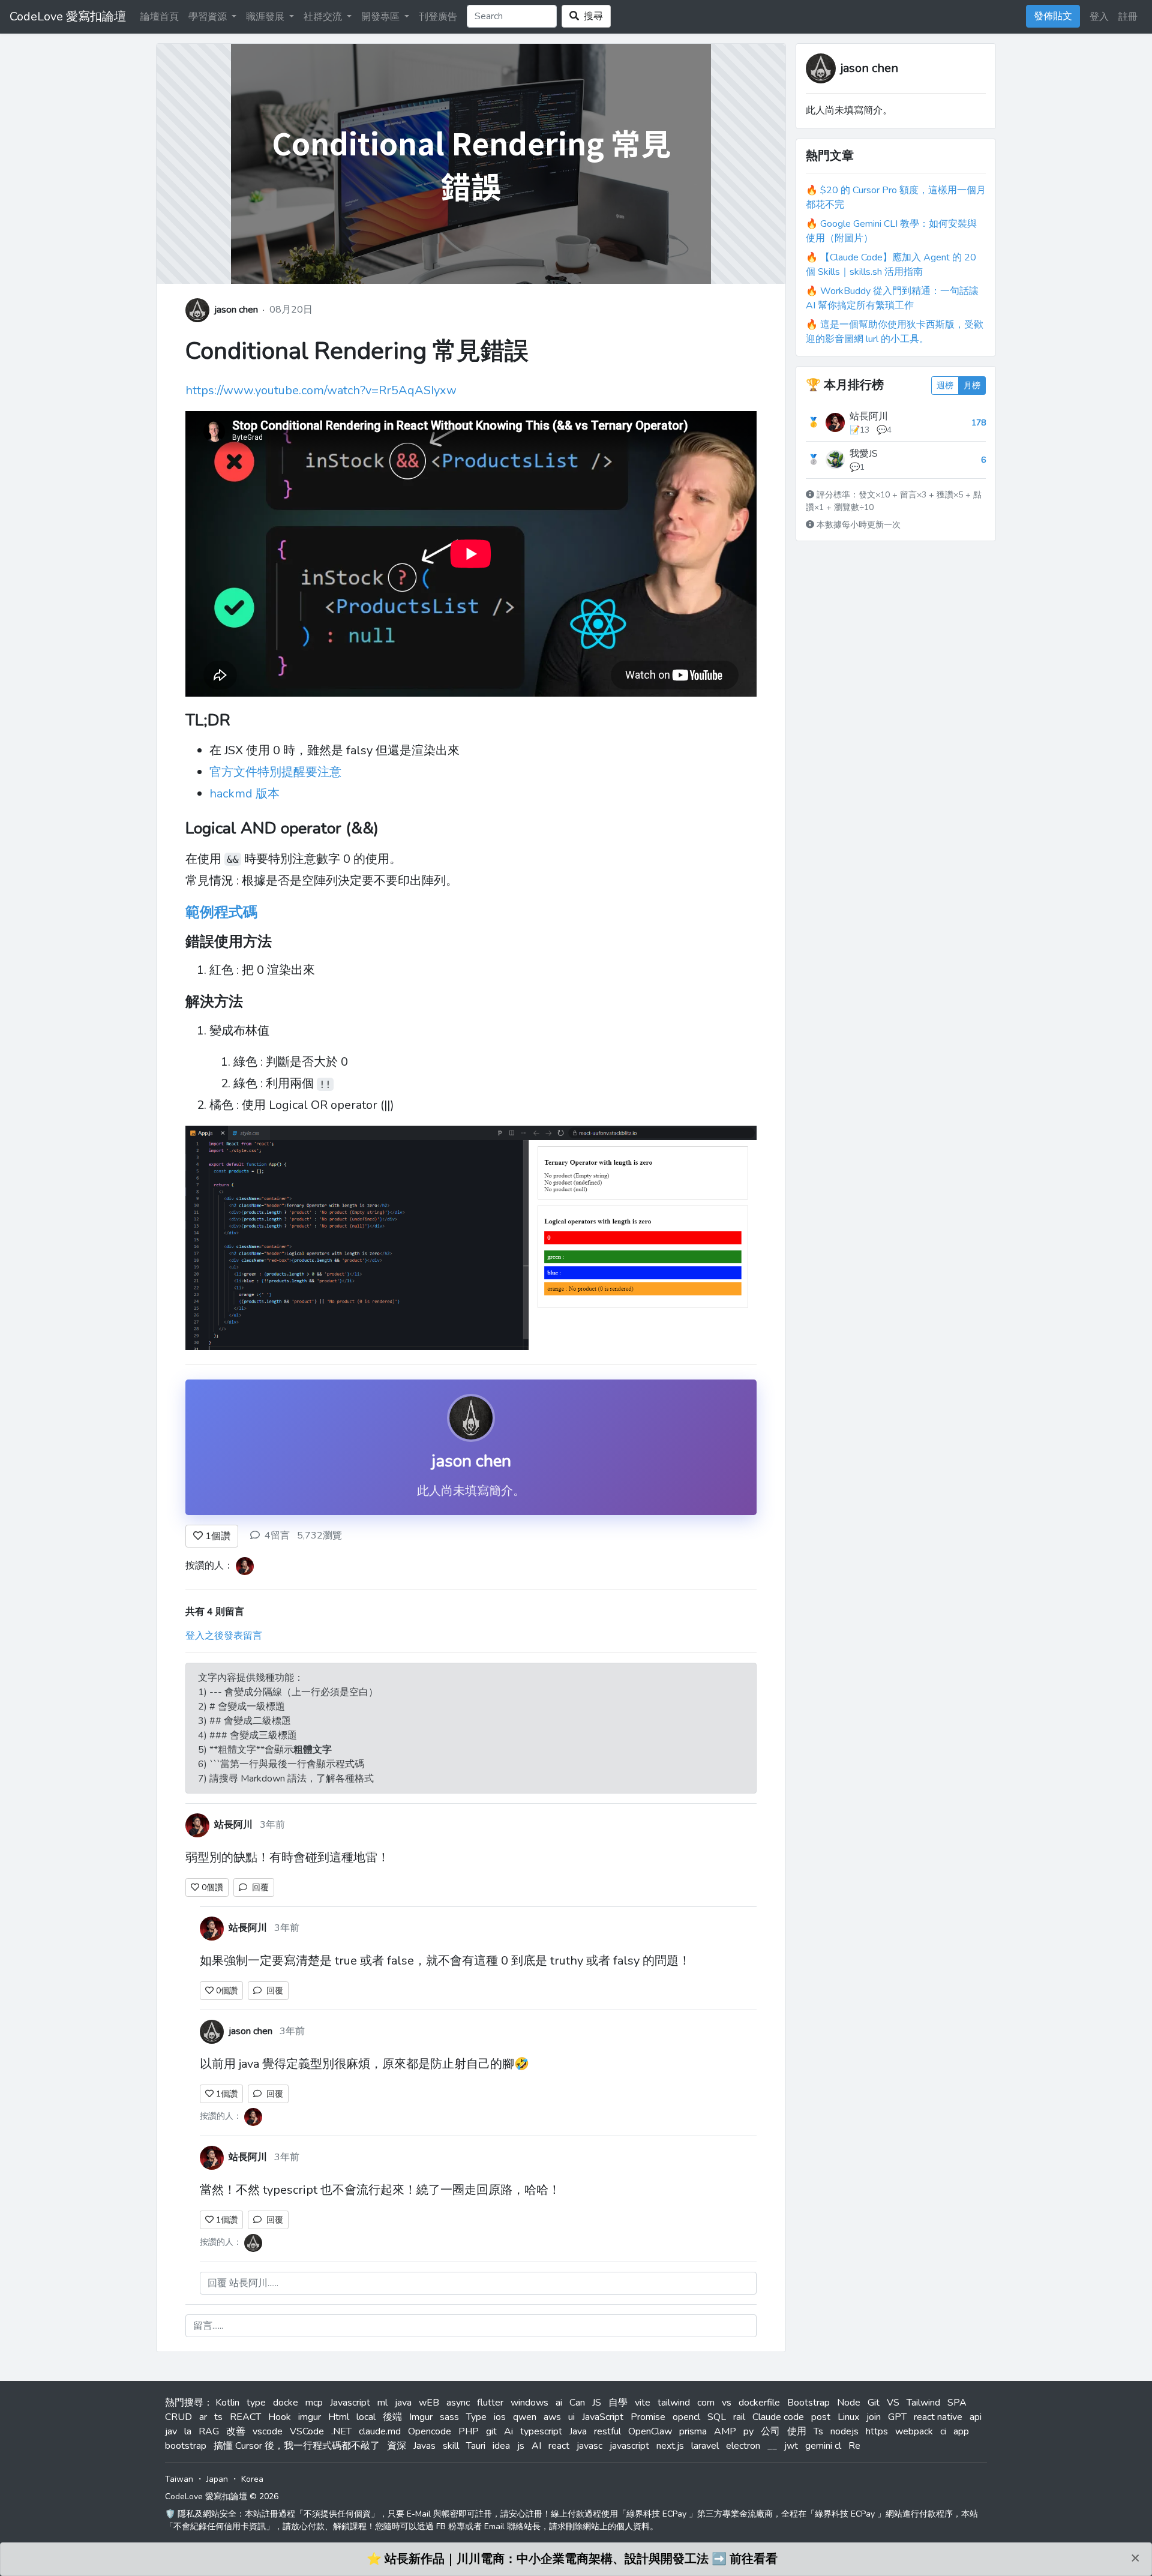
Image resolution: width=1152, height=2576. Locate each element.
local (366, 2417)
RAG (209, 2431)
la (188, 2431)
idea (501, 2446)
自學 (618, 2403)
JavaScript (603, 2417)
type (256, 2403)
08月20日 (291, 310)
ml (382, 2403)
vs (727, 2403)
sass (449, 2417)
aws (552, 2417)
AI (536, 2446)
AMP (725, 2431)
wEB (429, 2403)
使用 (797, 2431)
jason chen (236, 310)
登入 (1099, 17)
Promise (648, 2417)
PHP (469, 2431)
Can (577, 2403)
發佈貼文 (1053, 16)
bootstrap (186, 2446)
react (559, 2446)
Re (854, 2446)
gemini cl (823, 2446)
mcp (314, 2403)
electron (743, 2446)
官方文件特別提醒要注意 (275, 772)
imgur (310, 2417)
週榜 (945, 386)
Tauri (476, 2446)
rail (739, 2417)
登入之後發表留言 (224, 1636)
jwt (791, 2446)
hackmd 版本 (244, 794)
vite (643, 2403)
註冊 (1128, 17)
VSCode (307, 2431)
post (821, 2417)
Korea (252, 2479)
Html (339, 2417)
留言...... (208, 2326)
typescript (541, 2431)
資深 (397, 2446)
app (961, 2431)
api (976, 2417)
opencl (686, 2417)
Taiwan (179, 2479)
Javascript (350, 2403)
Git (874, 2403)
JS (597, 2403)
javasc (589, 2446)
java (403, 2403)
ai (559, 2403)
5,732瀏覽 (319, 1536)
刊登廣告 (438, 17)
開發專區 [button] (382, 17)
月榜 (972, 386)
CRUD (178, 2417)
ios (500, 2417)
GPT (897, 2417)
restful (607, 2431)
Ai (508, 2431)
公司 (770, 2431)
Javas (424, 2446)
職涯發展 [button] (266, 17)
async (458, 2403)
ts (218, 2417)
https (877, 2431)
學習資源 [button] (209, 17)
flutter (490, 2403)
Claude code (778, 2417)
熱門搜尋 (184, 2403)
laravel (705, 2446)
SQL (717, 2417)
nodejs (844, 2431)
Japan (217, 2479)
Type (476, 2417)
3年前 (272, 1825)
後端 (392, 2417)
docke (286, 2403)
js (521, 2446)
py (748, 2431)
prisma (693, 2431)
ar (203, 2417)
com (706, 2403)
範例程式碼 (221, 912)
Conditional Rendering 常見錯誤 (357, 351)
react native (938, 2417)
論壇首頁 (160, 17)
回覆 (258, 1887)
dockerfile (759, 2403)
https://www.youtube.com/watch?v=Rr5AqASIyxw (321, 390)
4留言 (277, 1536)
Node (849, 2403)
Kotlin (227, 2403)
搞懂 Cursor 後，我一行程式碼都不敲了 (297, 2446)
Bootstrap (808, 2403)
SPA (957, 2403)
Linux (848, 2417)
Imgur (421, 2417)
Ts (818, 2431)
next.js (670, 2446)
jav (171, 2431)
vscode (268, 2431)
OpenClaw (650, 2431)
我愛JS (864, 454)
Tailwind (923, 2403)
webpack (914, 2431)
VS (893, 2403)
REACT (245, 2417)
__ (772, 2446)
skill (451, 2446)
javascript (629, 2446)
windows (529, 2403)
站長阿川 (869, 416)
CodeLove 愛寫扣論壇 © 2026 (222, 2496)
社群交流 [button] (324, 17)
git (491, 2431)
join (874, 2417)
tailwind (674, 2403)
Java (578, 2431)
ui (571, 2417)
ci (943, 2431)
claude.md (380, 2431)
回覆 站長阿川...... (243, 2283)
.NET (341, 2431)
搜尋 (591, 16)
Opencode (430, 2431)
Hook (280, 2417)
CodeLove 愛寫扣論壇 (68, 17)
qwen (525, 2417)
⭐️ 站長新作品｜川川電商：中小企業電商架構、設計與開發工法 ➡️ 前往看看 (572, 2559)
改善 (236, 2431)
